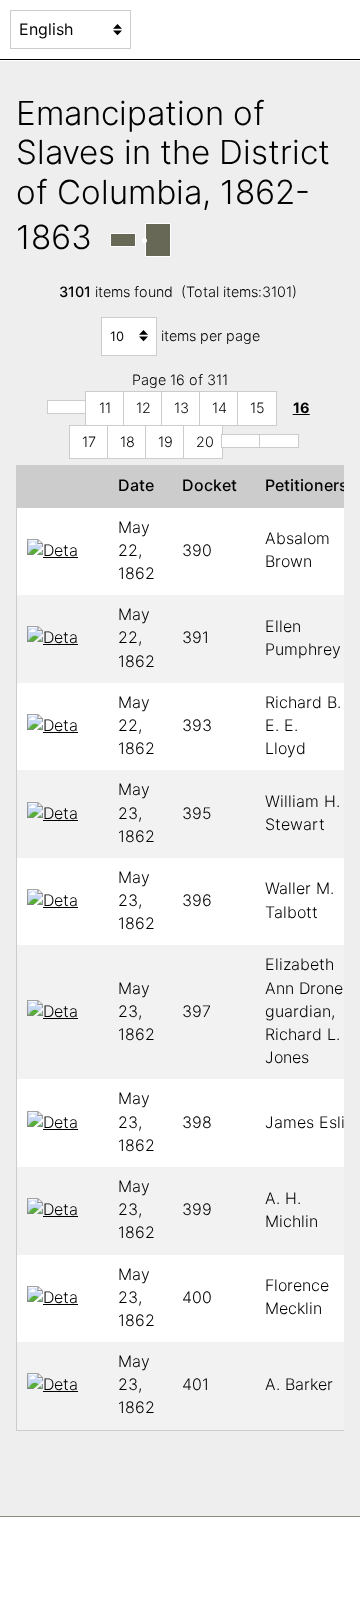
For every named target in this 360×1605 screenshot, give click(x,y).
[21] (241, 441)
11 (105, 407)
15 (257, 407)
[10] (67, 407)
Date (140, 485)
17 (89, 441)
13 (181, 407)
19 (165, 441)
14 (219, 407)
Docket (213, 485)
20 (205, 441)
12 (143, 407)
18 (127, 441)
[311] (279, 441)
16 (301, 407)
